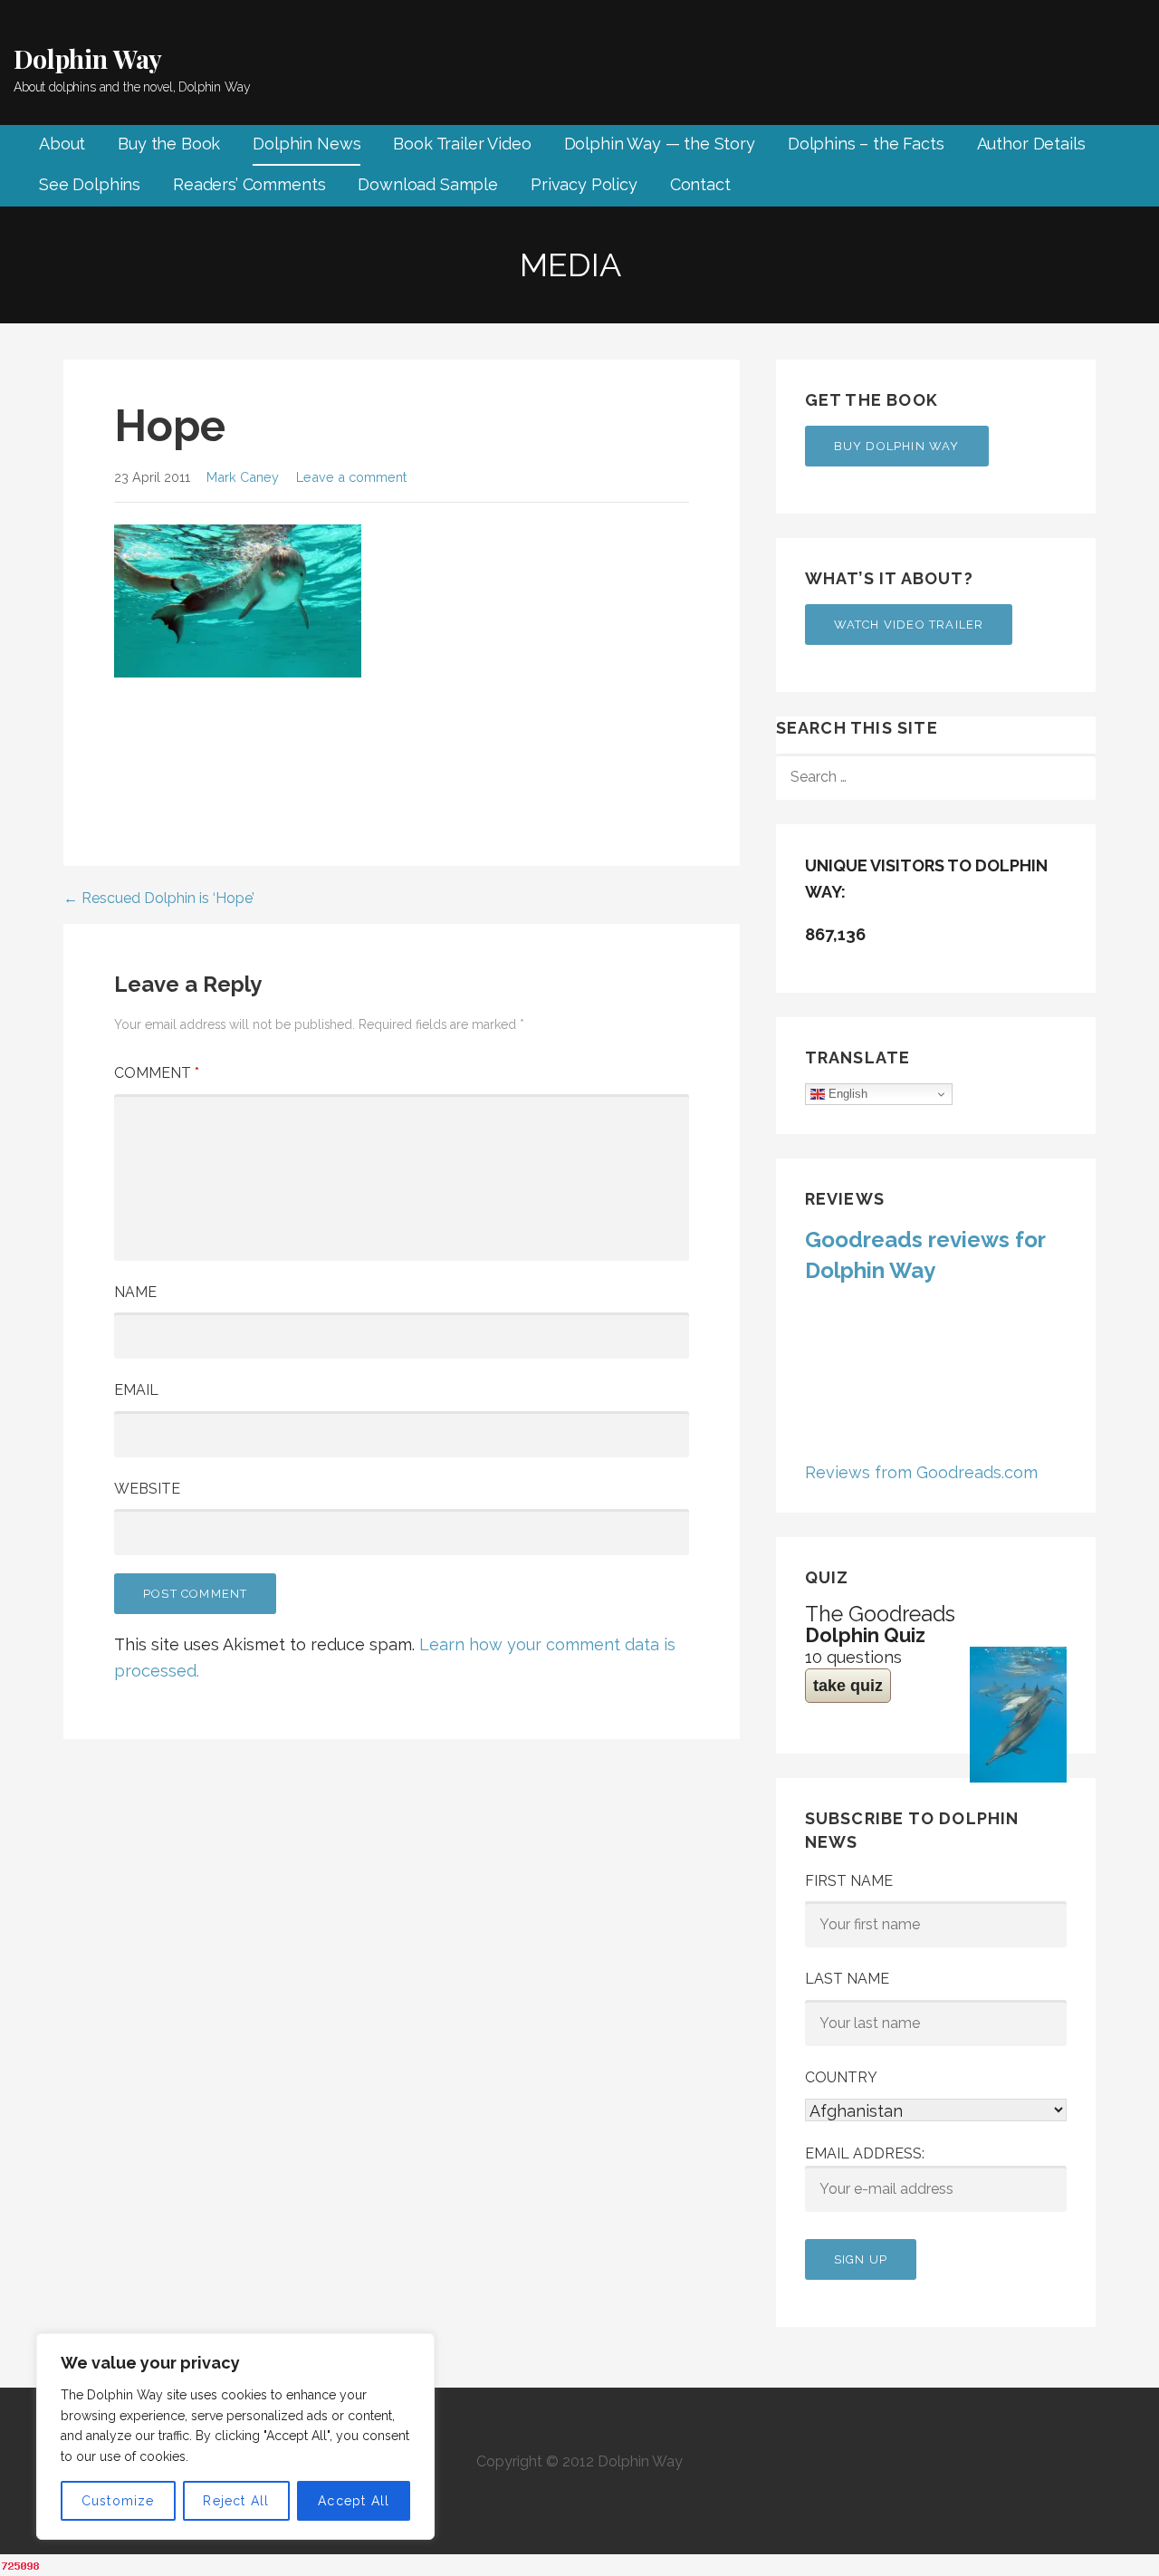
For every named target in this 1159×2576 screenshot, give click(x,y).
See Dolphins (90, 184)
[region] (235, 2437)
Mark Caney (243, 477)
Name (135, 1292)
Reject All (236, 2501)
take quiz (848, 1686)
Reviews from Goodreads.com (921, 1472)
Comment (157, 1073)
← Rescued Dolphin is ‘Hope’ (159, 898)
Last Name (847, 1979)
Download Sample (428, 184)
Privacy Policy (584, 184)
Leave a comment (351, 477)
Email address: (865, 2153)
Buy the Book (169, 144)
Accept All (354, 2501)
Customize (118, 2501)
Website (147, 1489)
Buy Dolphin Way (897, 446)
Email (136, 1390)
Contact (700, 184)
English (846, 1094)
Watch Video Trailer (909, 625)
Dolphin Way (88, 58)
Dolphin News (307, 144)
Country (841, 2077)
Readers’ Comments (249, 184)
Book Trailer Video (462, 144)
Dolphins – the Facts (866, 144)
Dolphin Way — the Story (660, 144)
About (62, 144)
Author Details (1031, 144)
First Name (849, 1881)
